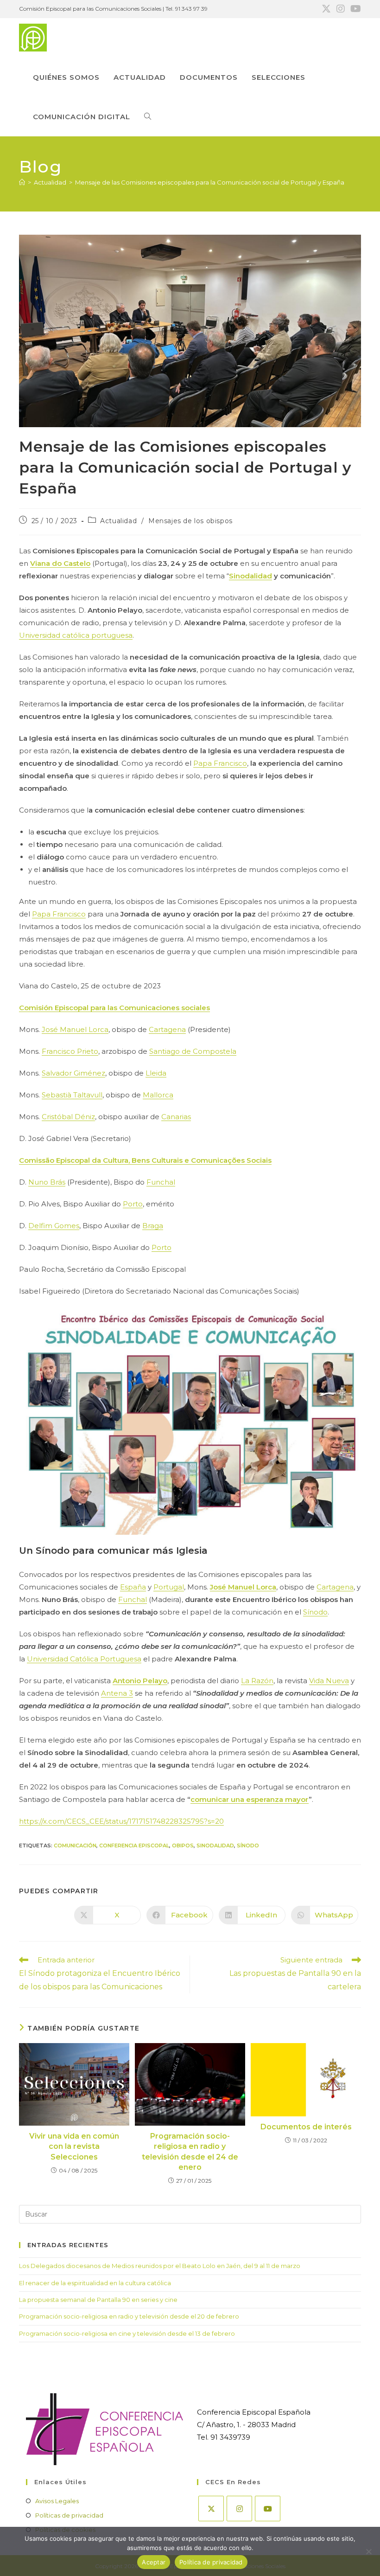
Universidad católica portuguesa (76, 635)
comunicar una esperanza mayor (250, 1799)
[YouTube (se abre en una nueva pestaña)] (354, 9)
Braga (153, 1226)
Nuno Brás (47, 1182)
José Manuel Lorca (75, 1029)
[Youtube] (268, 2509)
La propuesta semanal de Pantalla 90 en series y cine (98, 2300)
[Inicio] (22, 182)
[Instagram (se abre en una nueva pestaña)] (341, 9)
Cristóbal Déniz (68, 1117)
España (133, 1587)
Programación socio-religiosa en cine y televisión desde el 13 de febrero (127, 2333)
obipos (183, 1845)
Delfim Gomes (54, 1226)
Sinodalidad (250, 576)
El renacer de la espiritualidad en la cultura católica (95, 2283)
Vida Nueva (329, 1681)
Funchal (161, 1182)
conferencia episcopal (134, 1845)
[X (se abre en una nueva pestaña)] (326, 9)
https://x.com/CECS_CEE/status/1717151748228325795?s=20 (121, 1821)
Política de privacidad (211, 2562)
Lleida (156, 1073)
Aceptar (154, 2562)
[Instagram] (239, 2509)
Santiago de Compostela (193, 1051)
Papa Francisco (220, 763)
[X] (211, 2509)
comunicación (75, 1845)
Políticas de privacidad (69, 2515)
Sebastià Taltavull (72, 1095)
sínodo (248, 1845)
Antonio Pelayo (140, 1681)
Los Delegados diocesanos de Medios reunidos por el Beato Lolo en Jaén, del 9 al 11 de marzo (160, 2266)
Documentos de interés (306, 2127)
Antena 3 (117, 1693)
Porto (133, 1204)
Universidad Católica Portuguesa (84, 1659)
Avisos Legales (57, 2501)
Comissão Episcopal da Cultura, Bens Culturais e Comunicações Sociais (145, 1160)
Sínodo (315, 1612)
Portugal (169, 1587)
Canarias (176, 1117)
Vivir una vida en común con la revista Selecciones (74, 2147)
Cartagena (167, 1029)
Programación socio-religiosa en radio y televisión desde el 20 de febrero (129, 2316)
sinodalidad (215, 1845)
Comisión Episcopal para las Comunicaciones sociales (114, 1008)
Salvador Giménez (73, 1073)
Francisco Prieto (70, 1051)
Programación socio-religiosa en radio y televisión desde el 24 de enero (190, 2152)
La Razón (257, 1681)
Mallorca (158, 1095)
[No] (368, 2551)
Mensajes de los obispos (190, 521)
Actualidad (118, 521)
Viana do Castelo (60, 563)
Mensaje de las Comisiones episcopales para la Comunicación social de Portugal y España (210, 182)
